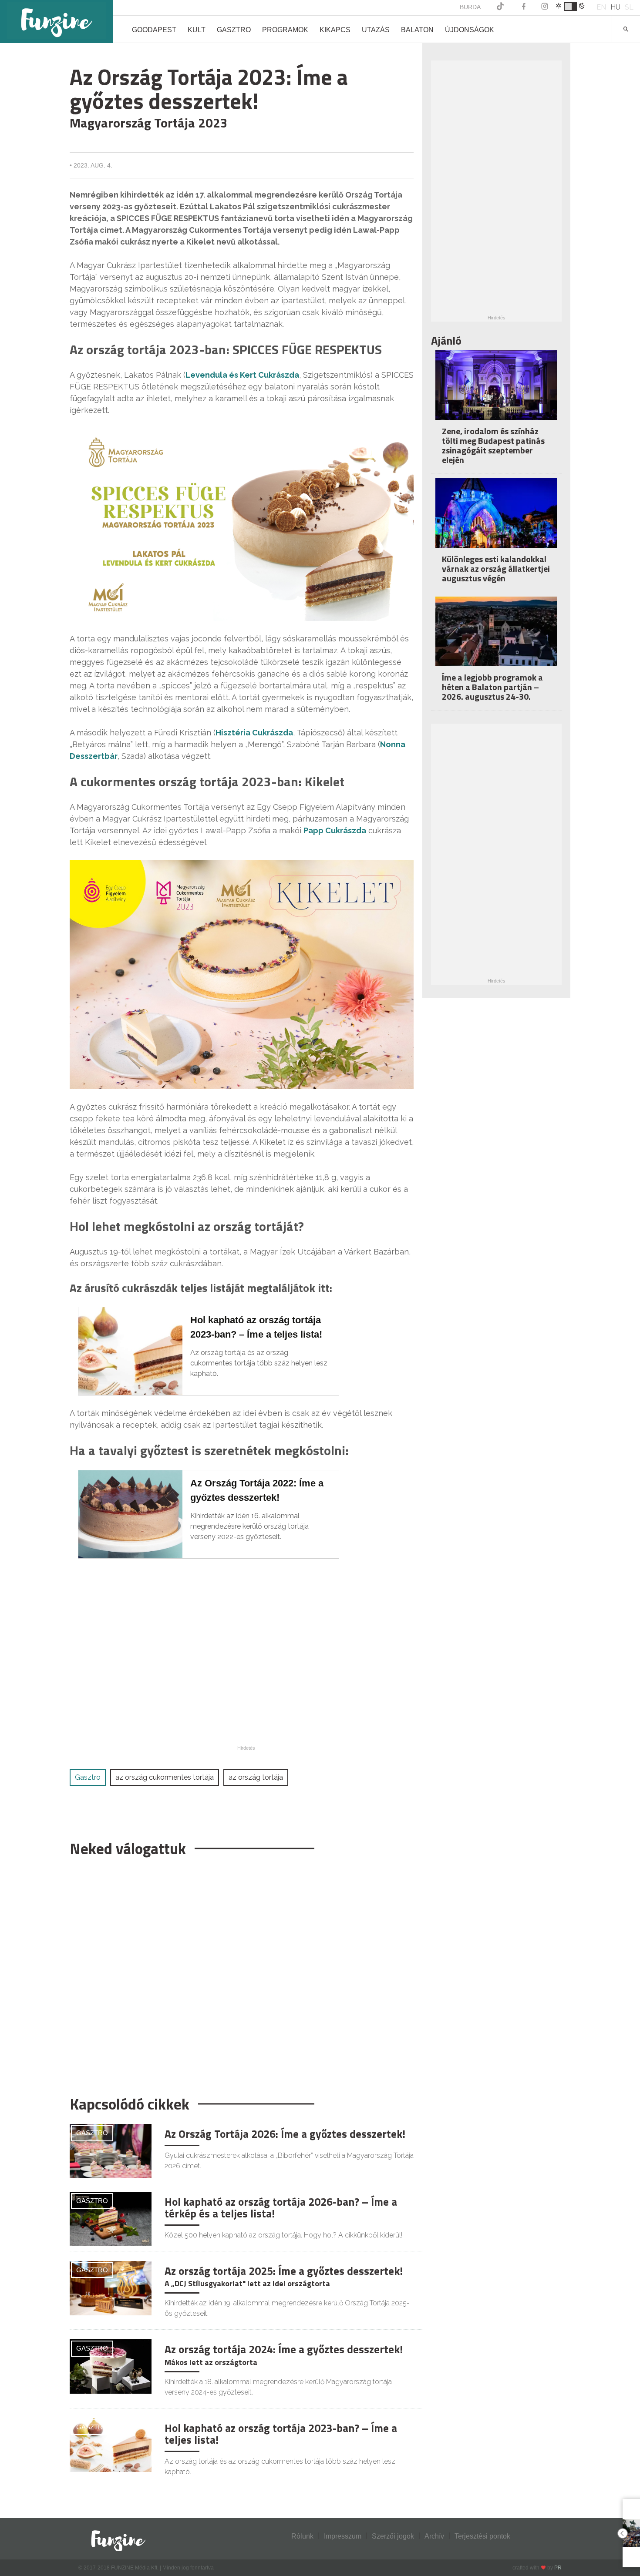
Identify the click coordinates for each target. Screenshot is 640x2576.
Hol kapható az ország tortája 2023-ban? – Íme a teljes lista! (281, 2434)
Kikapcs (335, 30)
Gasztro (234, 30)
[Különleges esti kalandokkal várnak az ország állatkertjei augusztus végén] (496, 519)
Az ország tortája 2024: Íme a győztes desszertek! (284, 2349)
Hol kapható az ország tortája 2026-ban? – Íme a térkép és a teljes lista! (281, 2208)
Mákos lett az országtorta (211, 2362)
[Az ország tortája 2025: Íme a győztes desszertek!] (111, 2287)
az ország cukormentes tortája (165, 1777)
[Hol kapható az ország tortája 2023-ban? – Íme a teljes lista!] (111, 2444)
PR (558, 2568)
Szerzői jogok (393, 2536)
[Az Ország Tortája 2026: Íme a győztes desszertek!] (111, 2151)
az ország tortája (256, 1777)
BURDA (470, 7)
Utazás (376, 30)
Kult (197, 30)
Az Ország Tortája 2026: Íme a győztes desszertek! (285, 2134)
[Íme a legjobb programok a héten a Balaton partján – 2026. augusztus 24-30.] (496, 637)
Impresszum (343, 2536)
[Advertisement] (242, 1972)
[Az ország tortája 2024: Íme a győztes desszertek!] (111, 2366)
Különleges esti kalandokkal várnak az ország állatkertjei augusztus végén (496, 569)
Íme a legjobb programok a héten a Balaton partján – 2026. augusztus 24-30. (492, 687)
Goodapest (154, 30)
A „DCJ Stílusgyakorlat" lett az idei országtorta (247, 2283)
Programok (285, 30)
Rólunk (302, 2536)
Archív (434, 2536)
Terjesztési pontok (482, 2536)
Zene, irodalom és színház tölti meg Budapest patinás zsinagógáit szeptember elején (493, 445)
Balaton (417, 30)
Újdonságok (470, 30)
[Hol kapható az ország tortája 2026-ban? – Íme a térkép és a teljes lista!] (111, 2218)
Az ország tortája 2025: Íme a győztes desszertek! (284, 2271)
